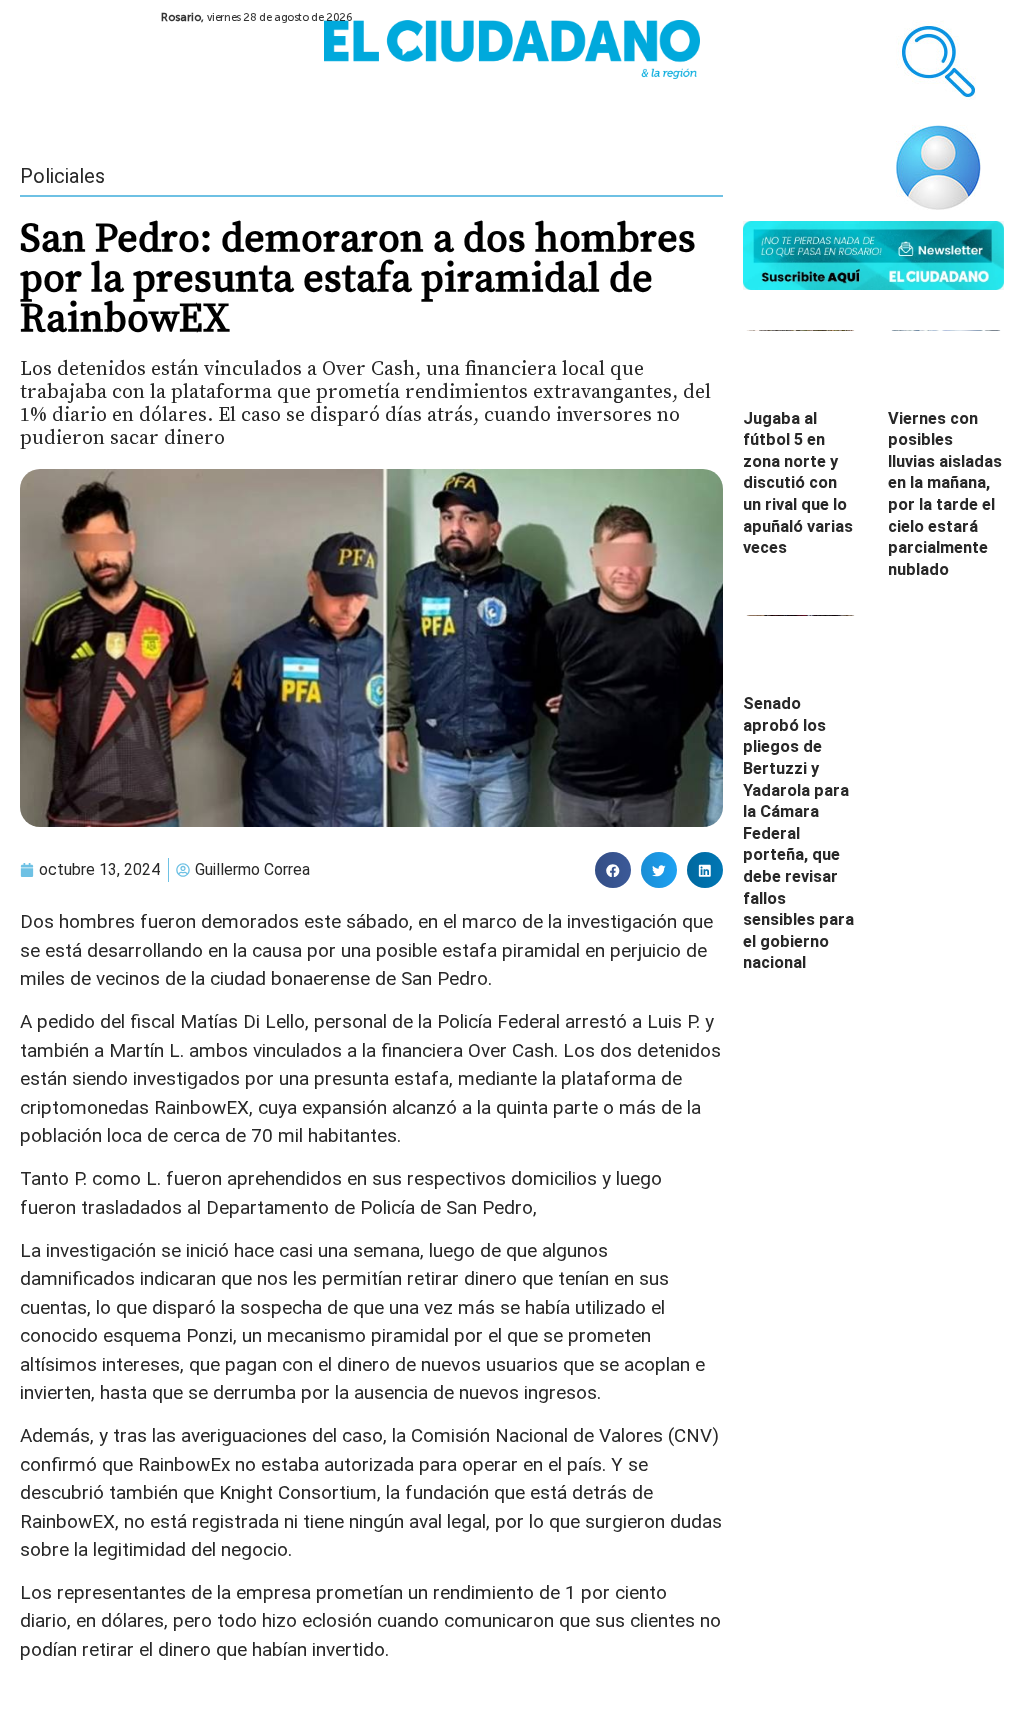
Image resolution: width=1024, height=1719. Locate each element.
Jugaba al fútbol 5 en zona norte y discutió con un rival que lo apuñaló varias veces (798, 483)
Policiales (62, 176)
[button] (613, 870)
